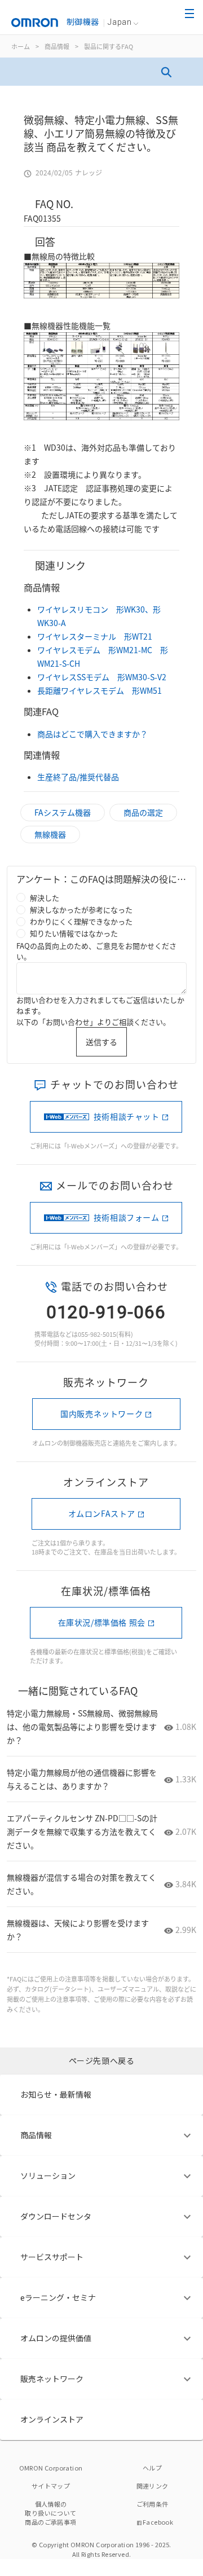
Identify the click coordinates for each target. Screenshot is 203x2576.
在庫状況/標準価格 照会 (102, 1622)
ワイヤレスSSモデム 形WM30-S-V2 (102, 677)
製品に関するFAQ (109, 46)
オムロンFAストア (102, 1513)
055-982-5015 (97, 1334)
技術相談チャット (127, 1116)
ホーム (21, 46)
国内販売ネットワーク (101, 1414)
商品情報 (57, 46)
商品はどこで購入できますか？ (92, 734)
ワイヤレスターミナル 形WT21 (95, 636)
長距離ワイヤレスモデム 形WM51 (100, 690)
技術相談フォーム (127, 1217)
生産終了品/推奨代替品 (78, 777)
